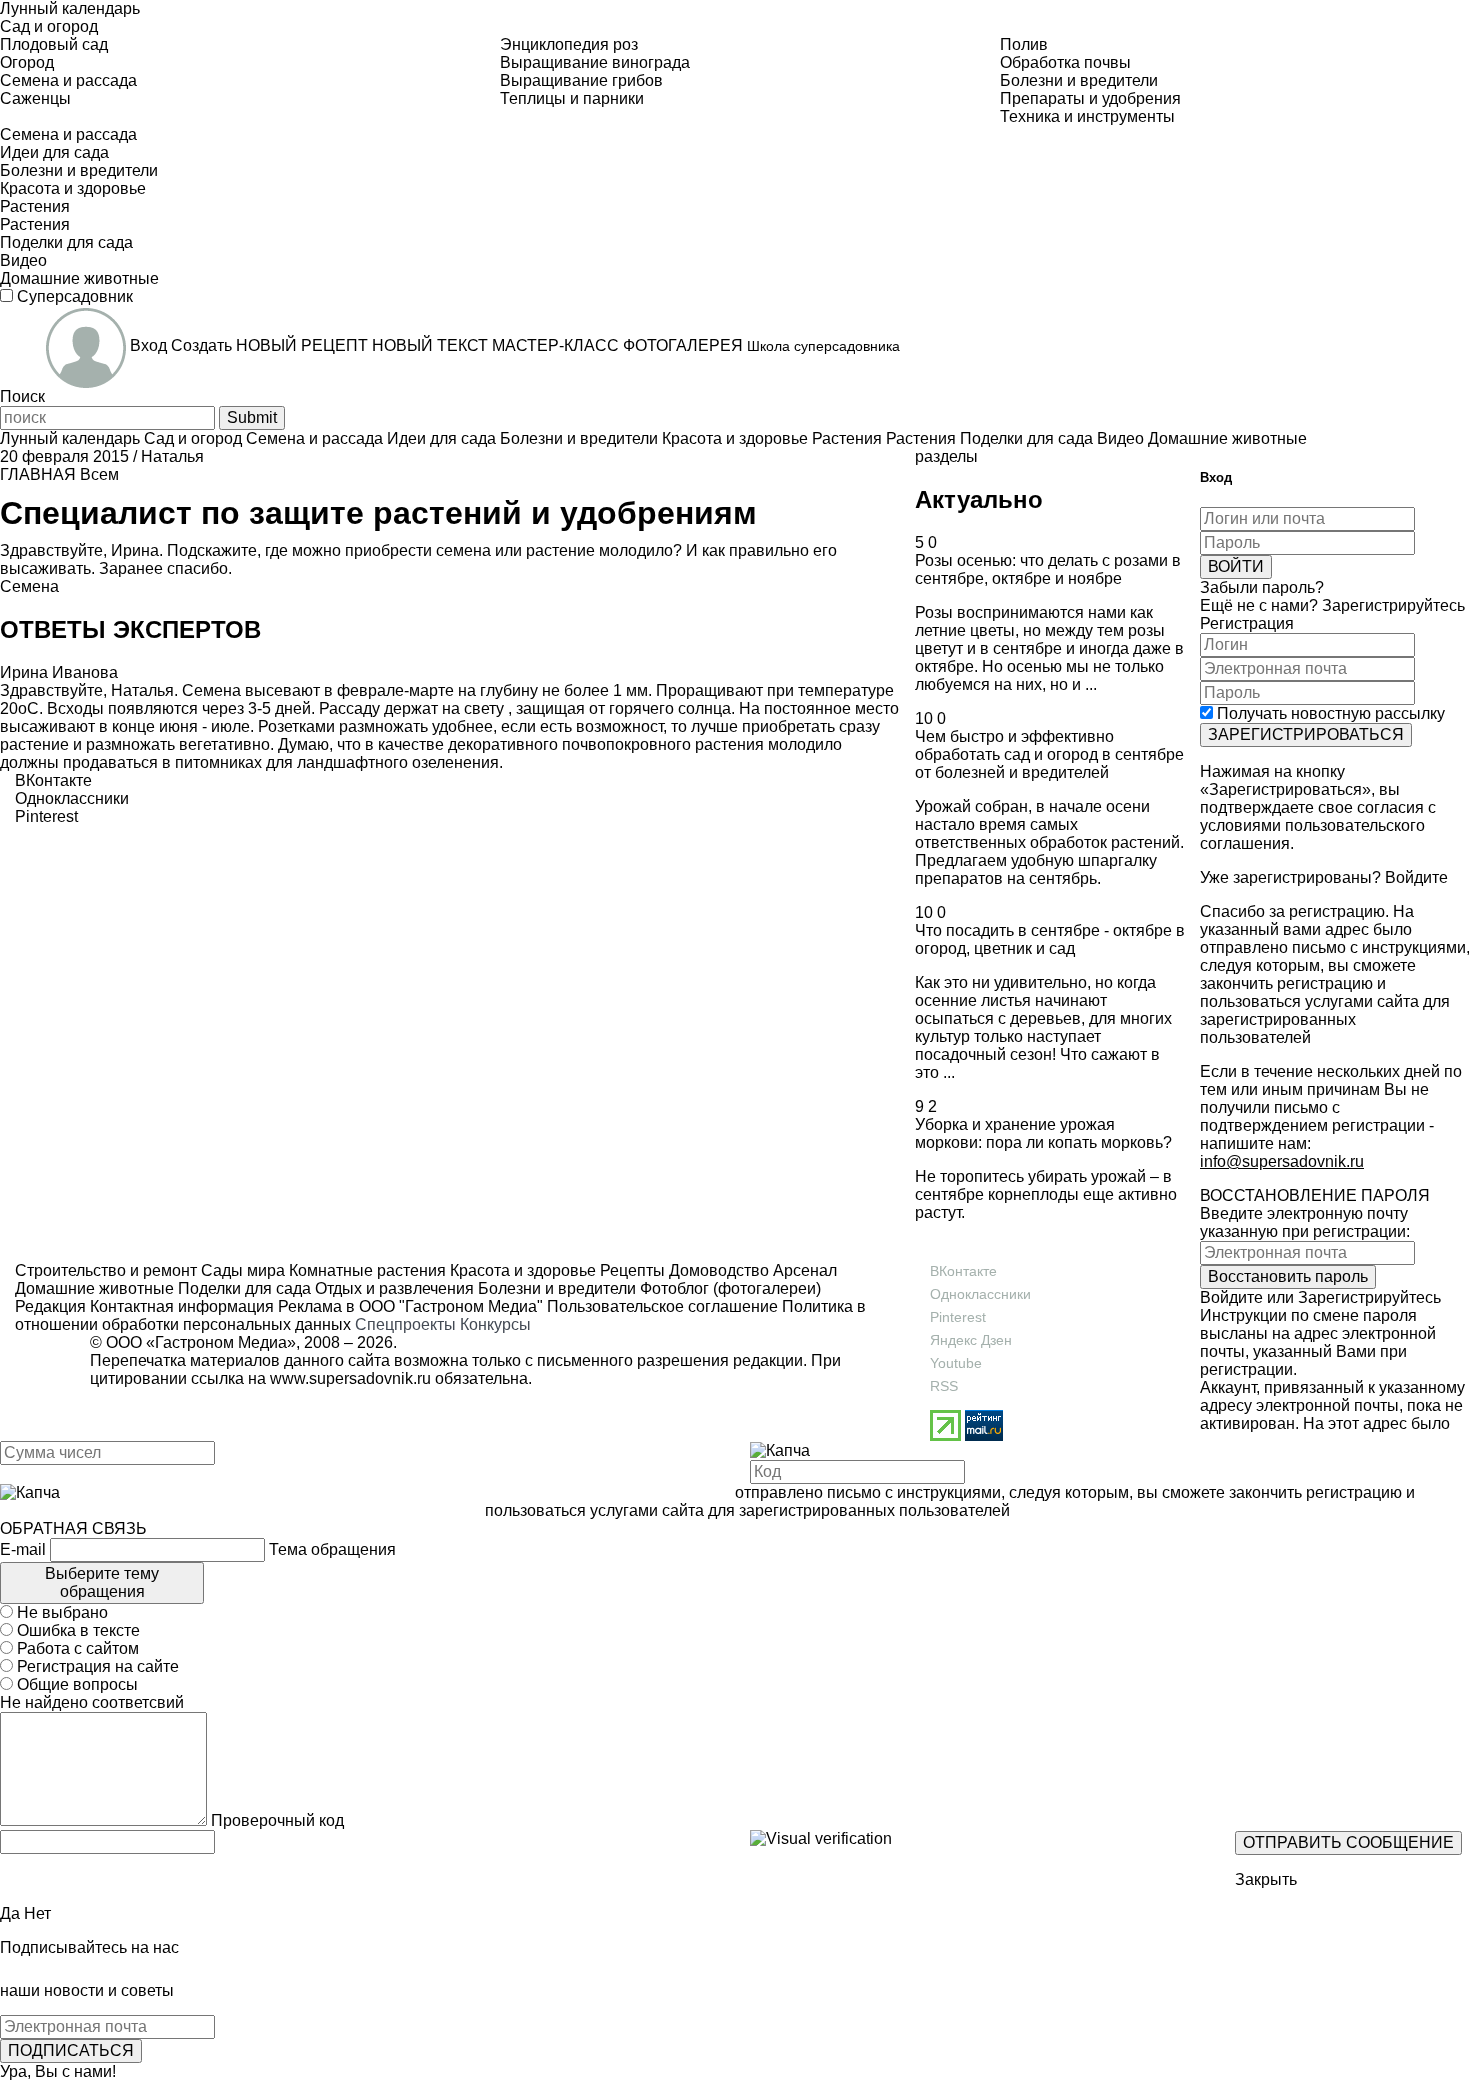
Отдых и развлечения (392, 1288)
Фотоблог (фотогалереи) (728, 1288)
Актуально (979, 499)
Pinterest (958, 1317)
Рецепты (630, 1270)
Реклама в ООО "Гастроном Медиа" (410, 1306)
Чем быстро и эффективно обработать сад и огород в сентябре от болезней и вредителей (1049, 754)
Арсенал (803, 1270)
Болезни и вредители (555, 1288)
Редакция (50, 1306)
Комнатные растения (365, 1270)
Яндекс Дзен (971, 1340)
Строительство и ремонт (106, 1270)
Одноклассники (980, 1294)
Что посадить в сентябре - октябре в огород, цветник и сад (1050, 939)
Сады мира (241, 1270)
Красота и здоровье (521, 1270)
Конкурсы (495, 1324)
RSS (944, 1386)
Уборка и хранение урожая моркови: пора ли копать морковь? (1043, 1133)
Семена (29, 586)
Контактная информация (182, 1306)
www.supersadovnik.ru (350, 1378)
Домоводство (717, 1270)
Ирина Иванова (59, 672)
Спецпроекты (405, 1324)
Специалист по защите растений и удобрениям (378, 513)
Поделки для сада (242, 1288)
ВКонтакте (963, 1271)
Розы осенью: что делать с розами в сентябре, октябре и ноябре (1048, 569)
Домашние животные (94, 1288)
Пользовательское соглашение (662, 1306)
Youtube (956, 1363)
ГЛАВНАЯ (38, 474)
